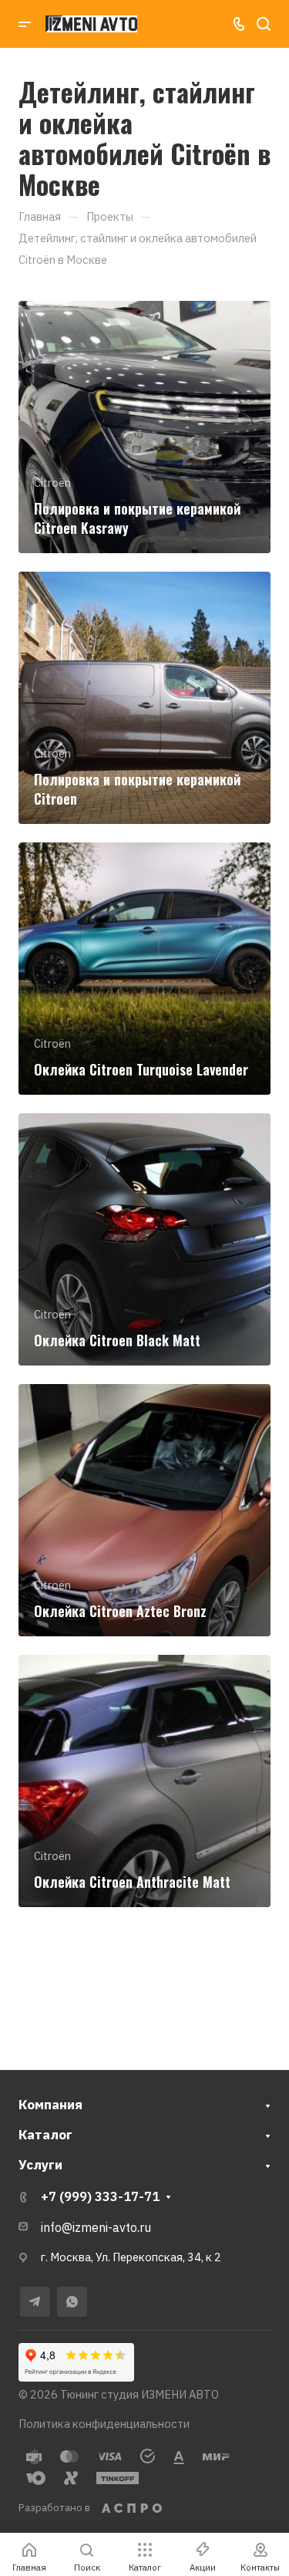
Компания (50, 2105)
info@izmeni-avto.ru (96, 2227)
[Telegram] (35, 2302)
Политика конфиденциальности (104, 2424)
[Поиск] (263, 24)
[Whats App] (72, 2302)
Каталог (45, 2135)
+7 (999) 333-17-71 (100, 2196)
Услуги (40, 2165)
